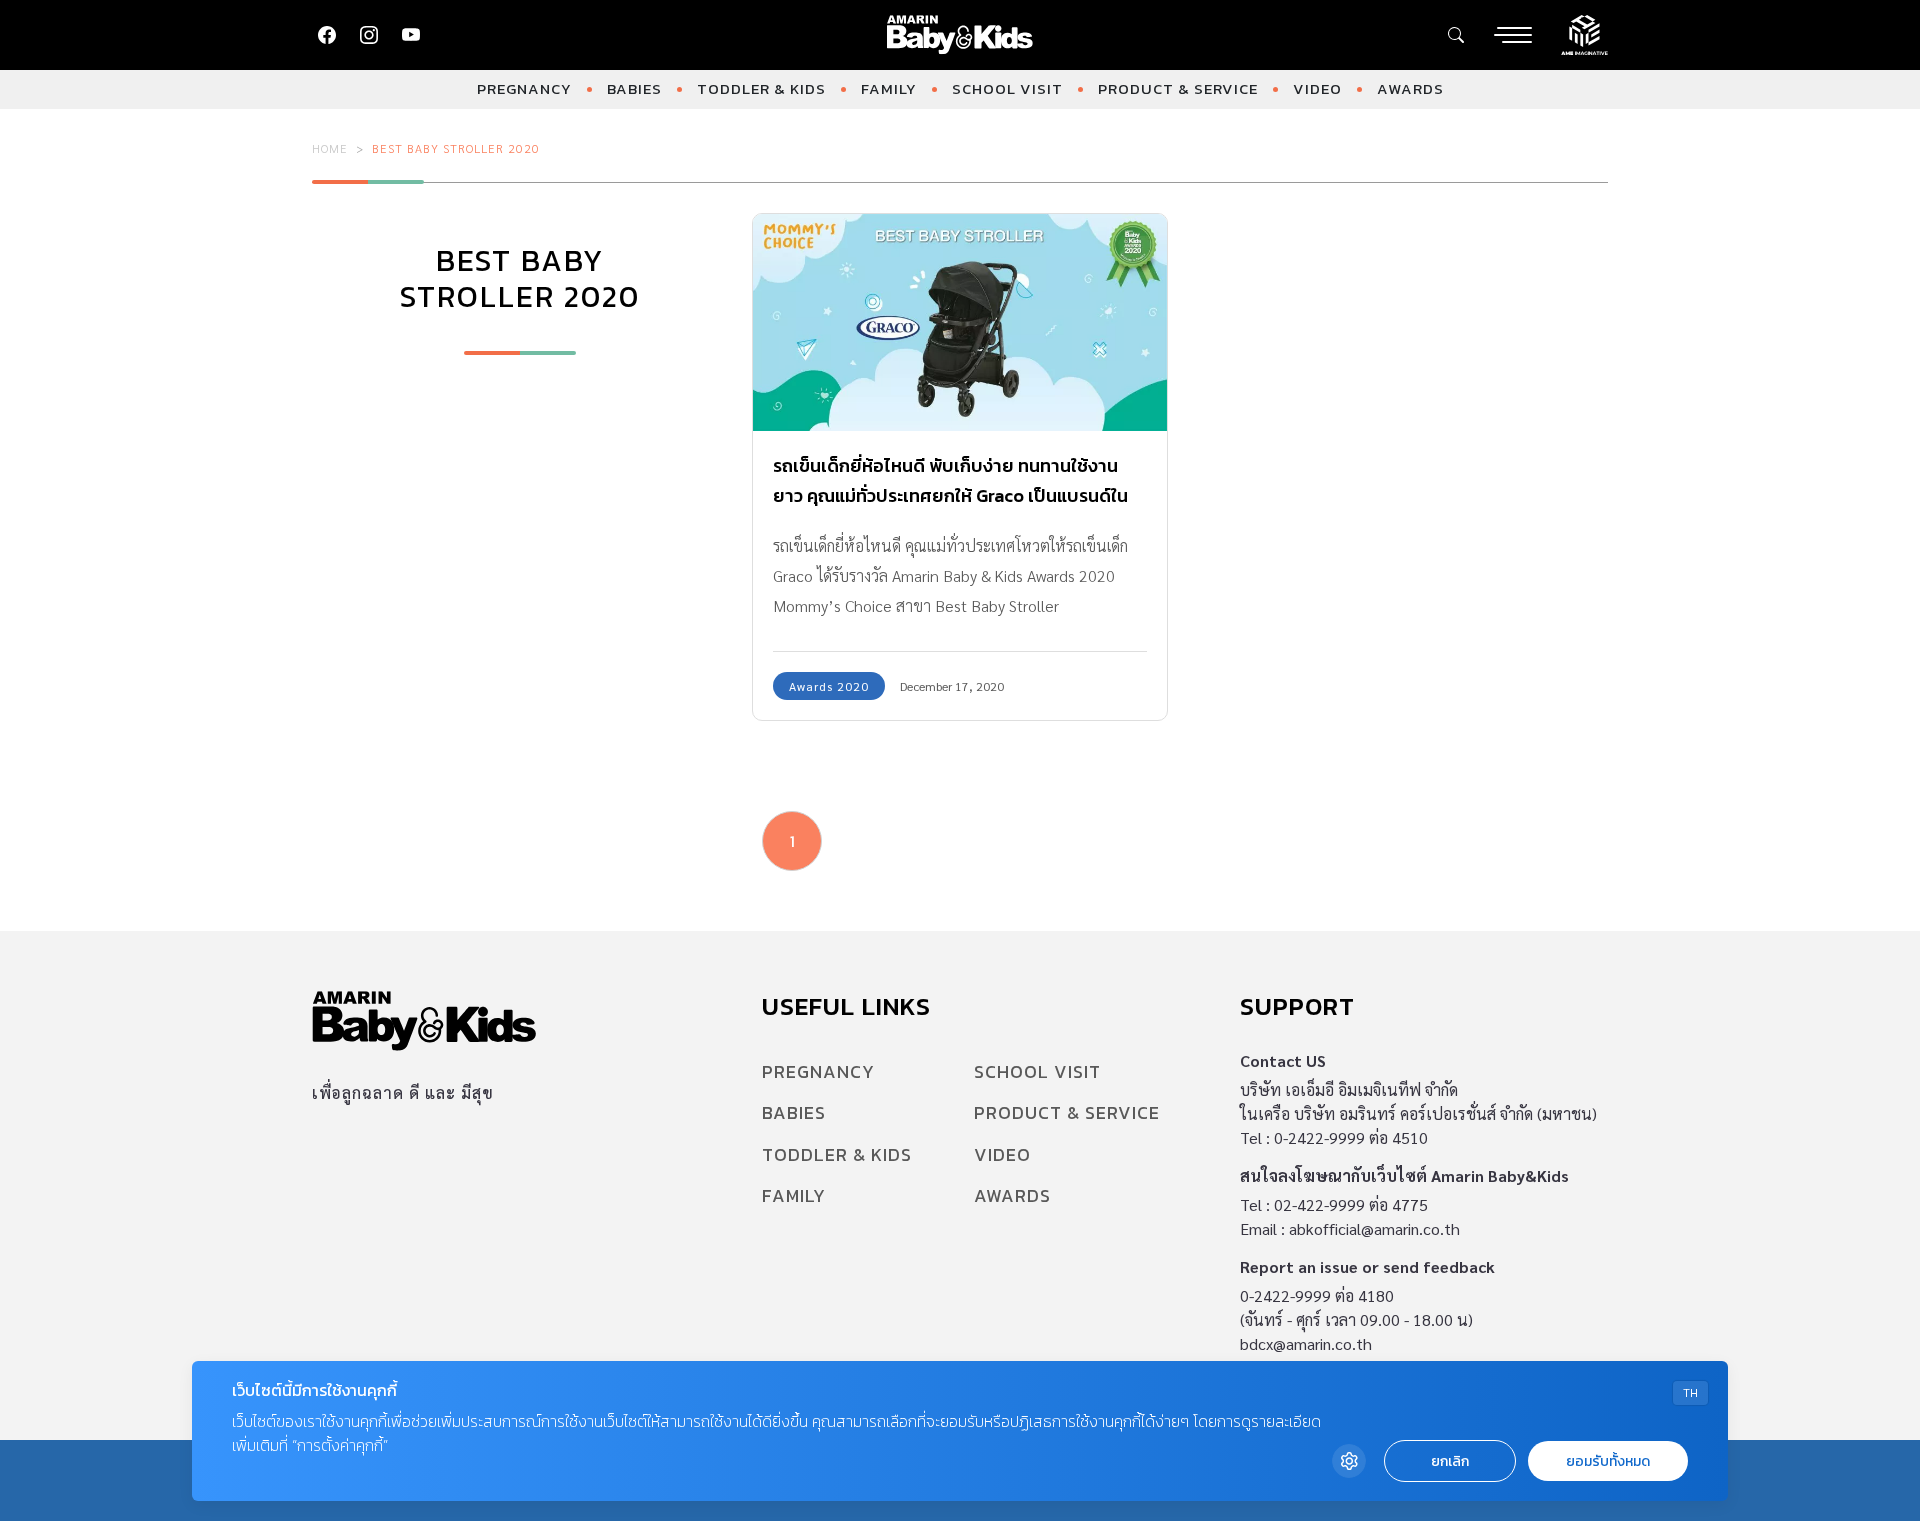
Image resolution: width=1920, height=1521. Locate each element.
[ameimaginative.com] (1584, 33)
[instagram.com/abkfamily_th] (369, 35)
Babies (634, 88)
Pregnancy (524, 88)
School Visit (1007, 88)
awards (1410, 88)
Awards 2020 (829, 686)
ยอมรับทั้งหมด (1608, 1461)
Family (889, 88)
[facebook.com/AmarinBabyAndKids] (327, 35)
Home (330, 148)
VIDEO (1317, 88)
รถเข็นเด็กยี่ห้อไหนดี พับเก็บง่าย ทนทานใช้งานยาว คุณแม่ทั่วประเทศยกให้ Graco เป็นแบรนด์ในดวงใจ (950, 495)
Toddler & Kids (761, 88)
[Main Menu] (1513, 35)
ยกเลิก (1450, 1461)
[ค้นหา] (1456, 35)
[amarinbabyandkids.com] (960, 35)
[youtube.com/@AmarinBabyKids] (411, 35)
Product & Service (1178, 88)
